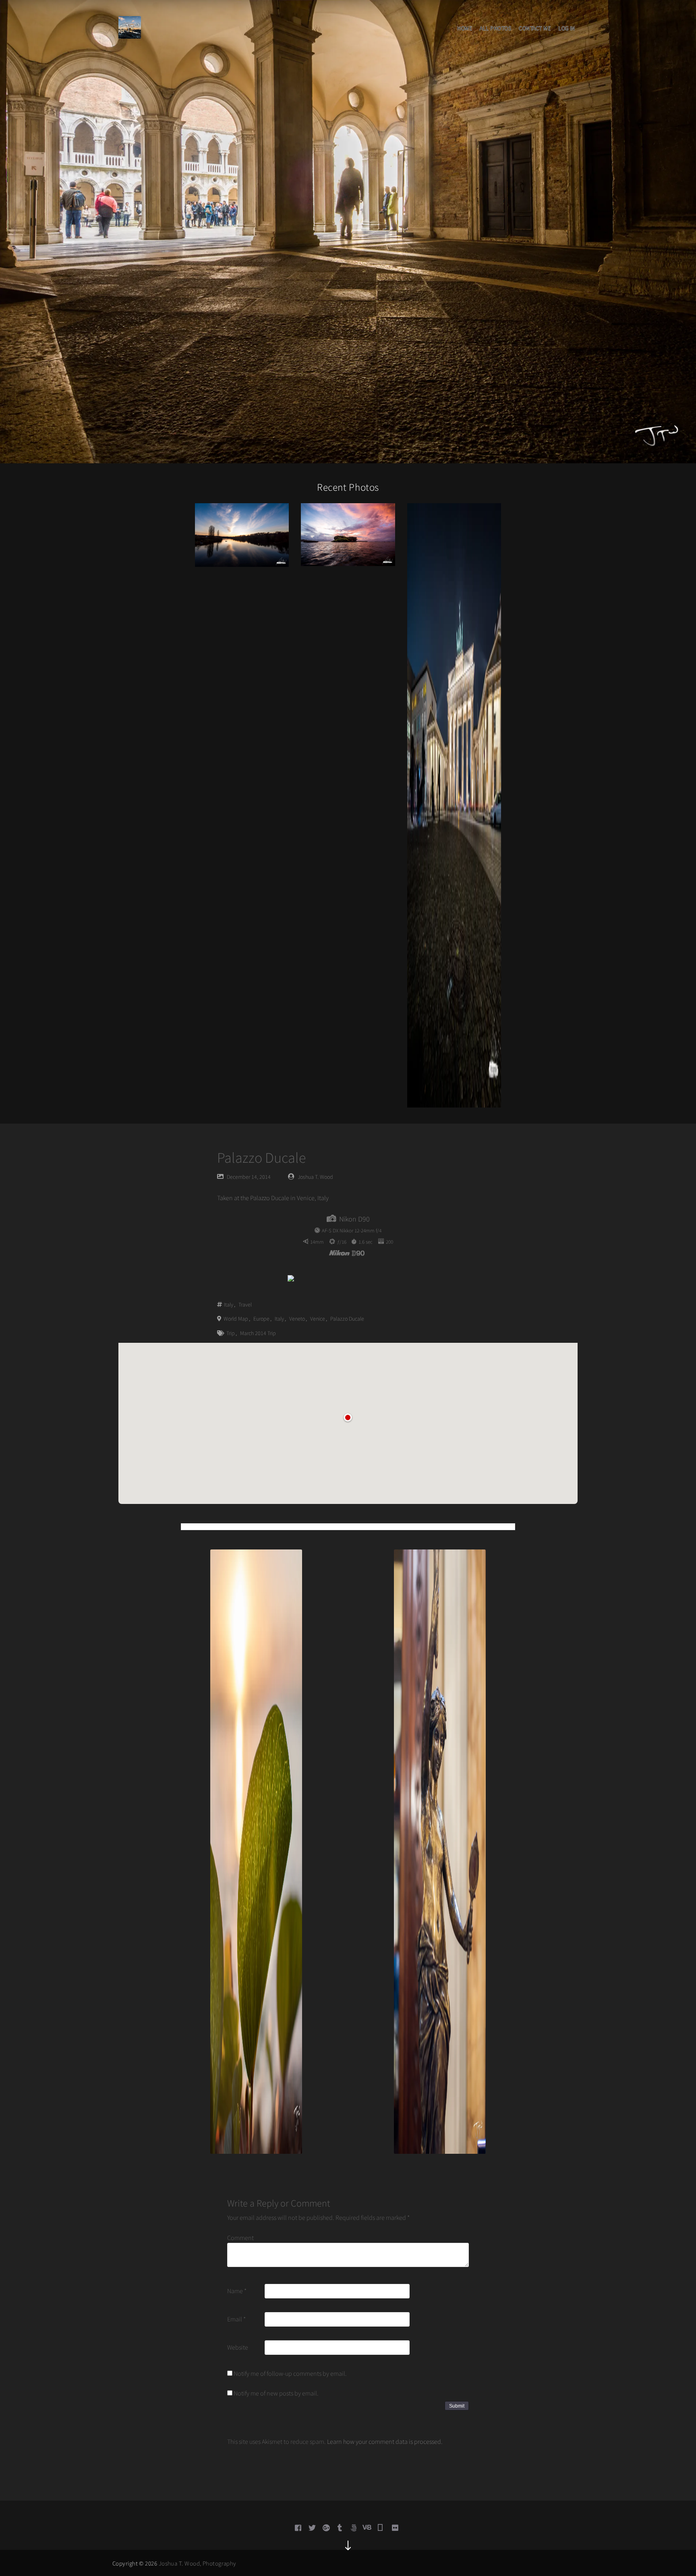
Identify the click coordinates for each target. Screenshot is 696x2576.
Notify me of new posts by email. (276, 2393)
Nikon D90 (354, 1219)
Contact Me (535, 28)
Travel (245, 1305)
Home (465, 28)
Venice (318, 1319)
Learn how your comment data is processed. (385, 2441)
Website (238, 2347)
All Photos (495, 28)
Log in (567, 28)
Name (237, 2291)
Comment (240, 2238)
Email (236, 2319)
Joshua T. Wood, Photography (198, 2563)
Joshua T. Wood (315, 1177)
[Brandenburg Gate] (454, 805)
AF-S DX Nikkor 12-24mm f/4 (352, 1231)
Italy (229, 1305)
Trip (231, 1333)
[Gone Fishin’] (242, 534)
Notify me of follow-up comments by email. (290, 2373)
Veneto (297, 1319)
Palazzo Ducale (347, 1319)
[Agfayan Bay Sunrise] (348, 534)
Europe (261, 1319)
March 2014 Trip (258, 1333)
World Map (236, 1319)
